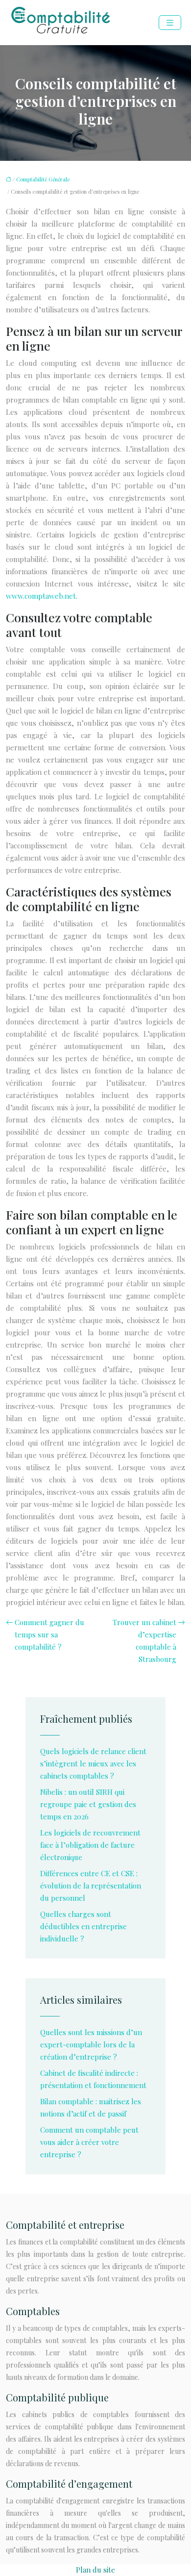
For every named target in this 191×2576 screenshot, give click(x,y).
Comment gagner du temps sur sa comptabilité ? (49, 1634)
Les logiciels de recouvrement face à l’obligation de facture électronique (90, 1845)
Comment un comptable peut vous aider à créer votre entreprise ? (89, 2142)
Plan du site (95, 2570)
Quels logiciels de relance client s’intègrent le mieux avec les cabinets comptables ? (93, 1763)
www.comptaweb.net (41, 596)
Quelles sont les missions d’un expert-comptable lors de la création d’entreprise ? (91, 2044)
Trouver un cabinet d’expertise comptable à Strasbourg (144, 1641)
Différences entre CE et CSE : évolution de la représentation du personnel (91, 1886)
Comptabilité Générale (43, 179)
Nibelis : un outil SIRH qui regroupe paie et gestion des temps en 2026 (88, 1804)
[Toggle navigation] (170, 23)
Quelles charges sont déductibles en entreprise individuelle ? (84, 1926)
